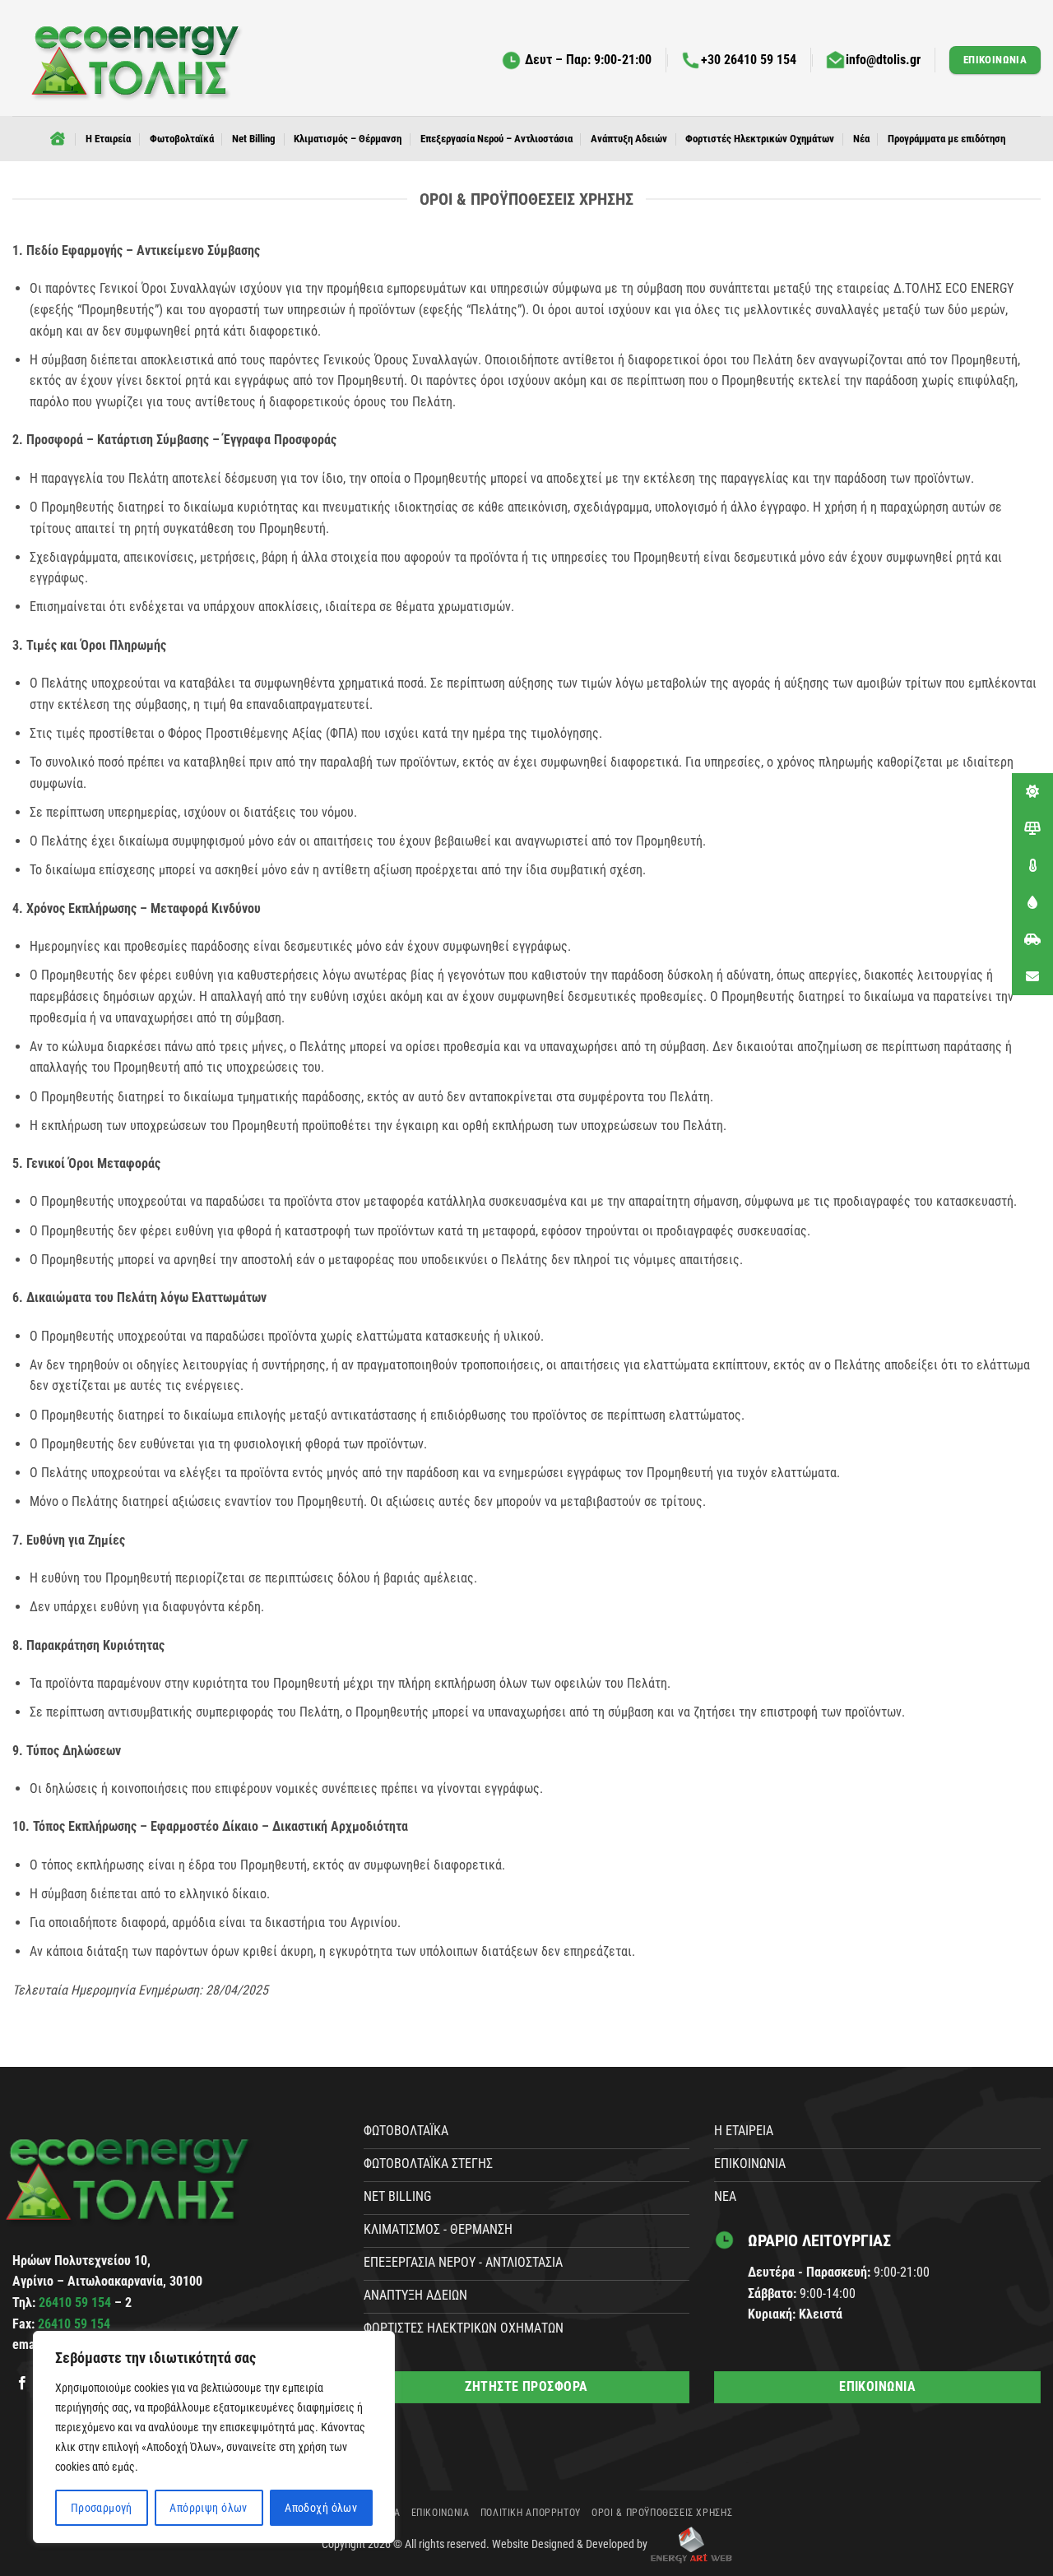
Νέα (861, 139)
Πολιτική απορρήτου (531, 2513)
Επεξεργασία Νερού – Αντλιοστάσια (496, 139)
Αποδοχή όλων (321, 2508)
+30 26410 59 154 (749, 60)
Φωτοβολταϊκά (182, 139)
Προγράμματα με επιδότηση (946, 139)
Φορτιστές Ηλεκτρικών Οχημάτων (760, 139)
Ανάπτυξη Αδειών (629, 139)
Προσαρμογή (102, 2508)
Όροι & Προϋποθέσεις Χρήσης (662, 2513)
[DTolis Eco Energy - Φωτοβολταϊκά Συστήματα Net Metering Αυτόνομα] (136, 58)
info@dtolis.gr (883, 60)
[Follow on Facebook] (22, 2384)
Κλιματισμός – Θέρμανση (348, 139)
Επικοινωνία (441, 2513)
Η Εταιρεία (108, 139)
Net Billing (254, 139)
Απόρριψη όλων (208, 2508)
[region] (214, 2437)
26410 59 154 (77, 2303)
